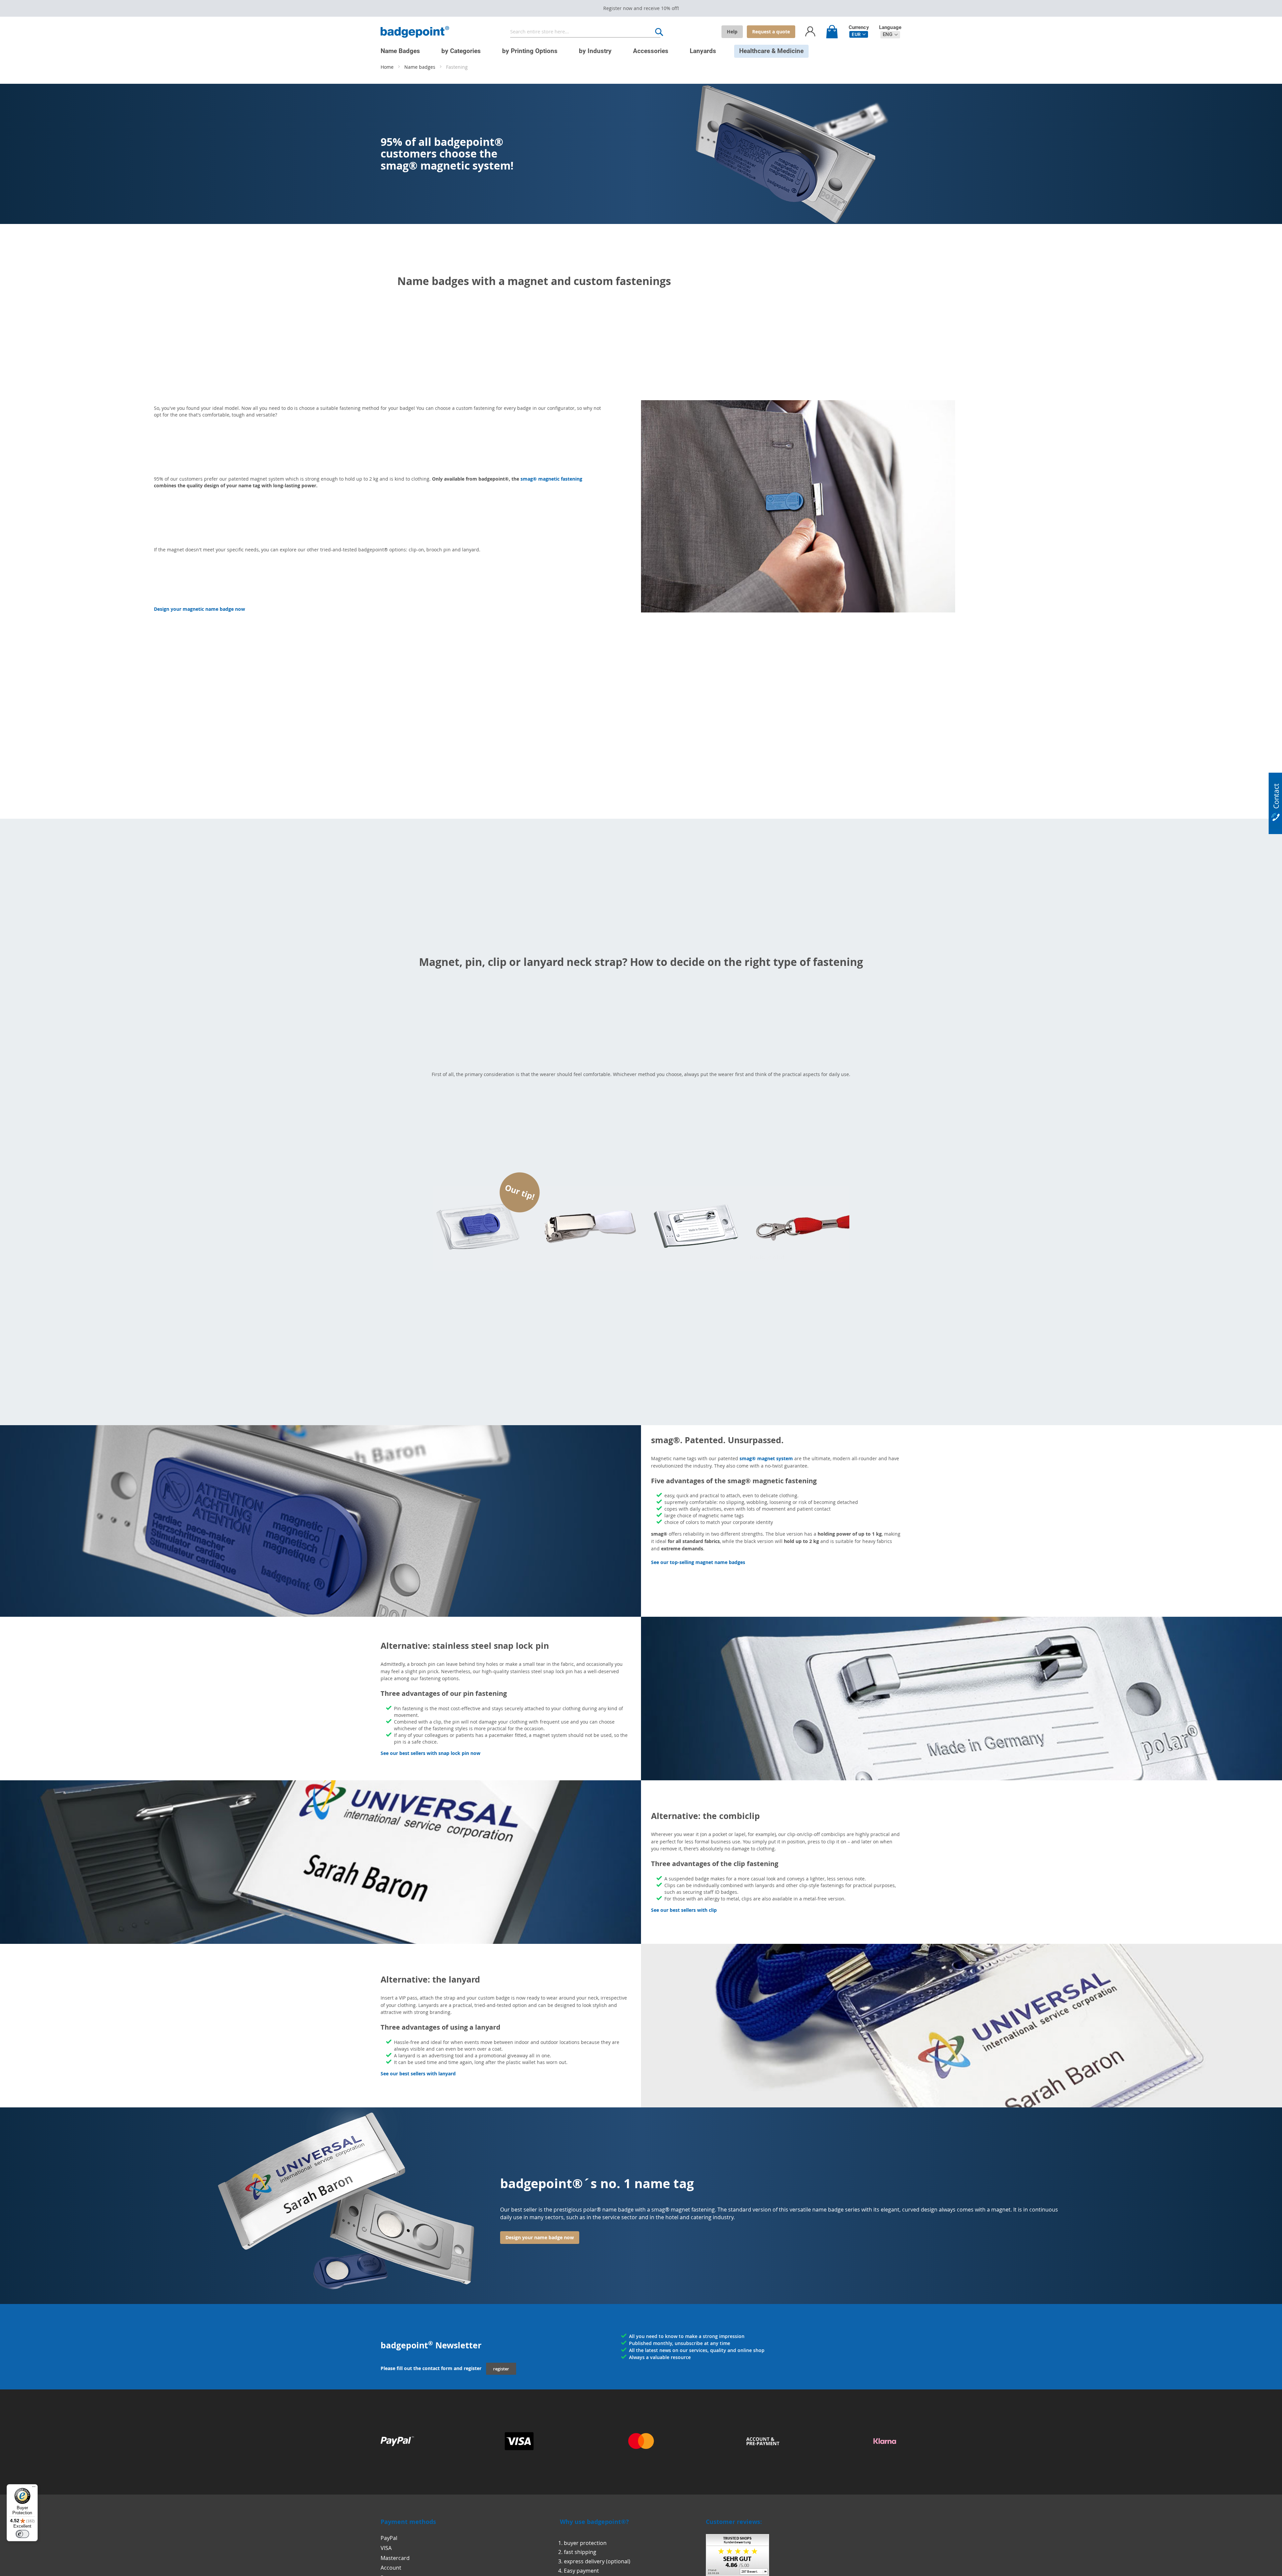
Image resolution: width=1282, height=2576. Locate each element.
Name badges (420, 67)
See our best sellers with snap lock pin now (431, 1753)
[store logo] (415, 32)
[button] (859, 34)
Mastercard (395, 2558)
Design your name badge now (540, 2237)
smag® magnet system (766, 1458)
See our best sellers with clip (684, 1910)
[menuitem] (400, 51)
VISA (386, 2548)
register (501, 2369)
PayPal (389, 2538)
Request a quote (771, 32)
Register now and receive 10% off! (641, 8)
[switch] (22, 2534)
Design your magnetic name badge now (199, 609)
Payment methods (408, 2522)
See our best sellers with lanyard (418, 2074)
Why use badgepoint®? (594, 2522)
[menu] (636, 48)
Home (388, 67)
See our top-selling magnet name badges (698, 1562)
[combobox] (585, 32)
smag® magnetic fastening (551, 479)
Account (391, 2568)
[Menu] (34, 2488)
